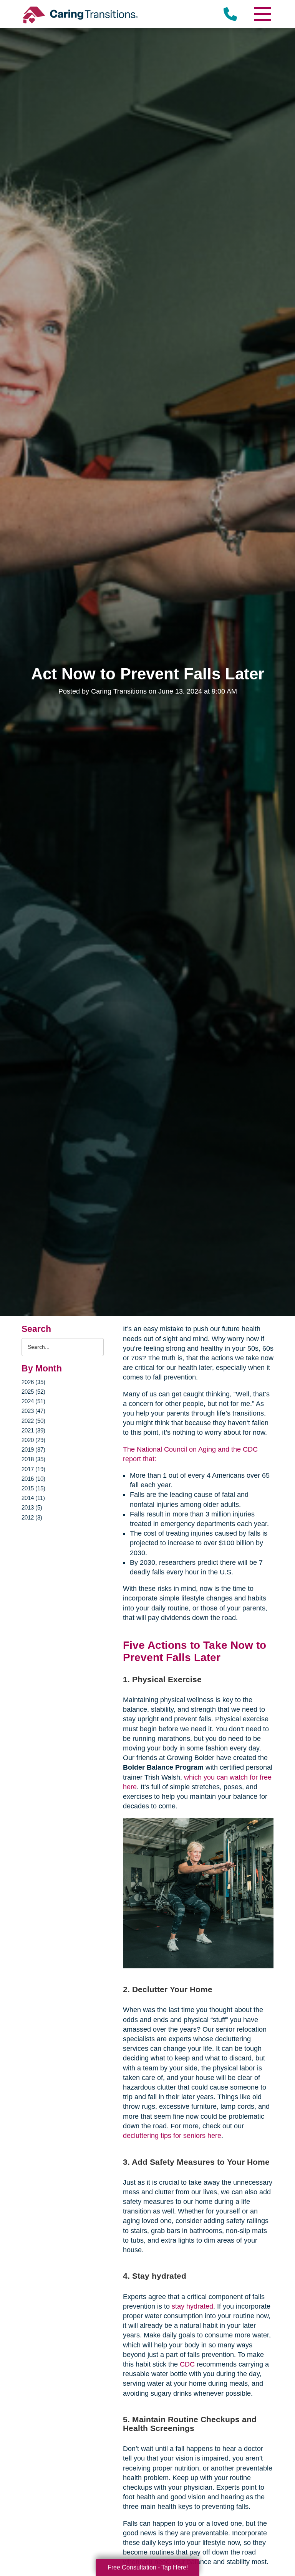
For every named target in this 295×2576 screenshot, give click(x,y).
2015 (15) (33, 1488)
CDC (187, 2364)
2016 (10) (33, 1479)
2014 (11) (33, 1498)
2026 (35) (33, 1382)
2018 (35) (33, 1459)
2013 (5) (32, 1507)
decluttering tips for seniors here (172, 2136)
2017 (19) (33, 1469)
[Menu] (262, 14)
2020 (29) (33, 1440)
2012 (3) (32, 1517)
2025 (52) (33, 1392)
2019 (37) (33, 1450)
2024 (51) (33, 1401)
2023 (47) (33, 1411)
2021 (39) (33, 1430)
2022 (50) (33, 1421)
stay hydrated (192, 2306)
